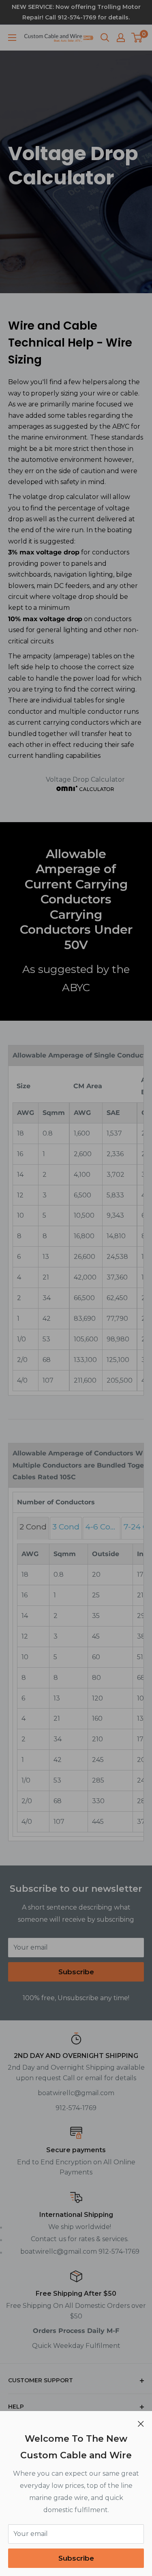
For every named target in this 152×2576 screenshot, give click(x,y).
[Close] (141, 2424)
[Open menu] (12, 38)
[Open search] (105, 38)
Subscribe (76, 2558)
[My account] (121, 38)
